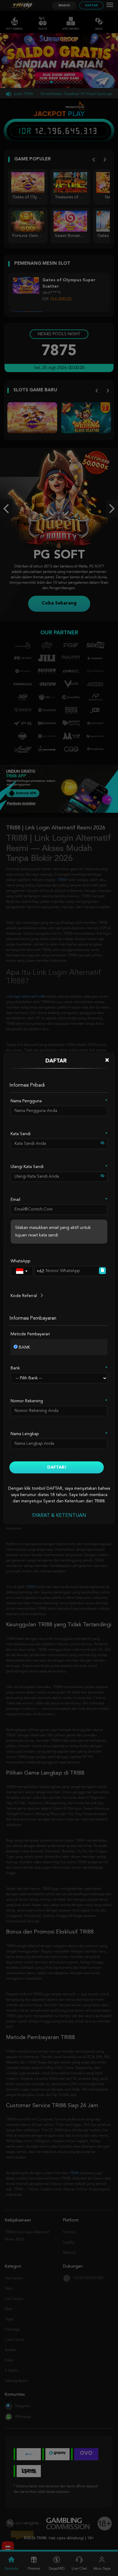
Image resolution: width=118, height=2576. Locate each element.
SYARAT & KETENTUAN (59, 1516)
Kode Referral (24, 1296)
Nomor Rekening (27, 1401)
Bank (15, 1368)
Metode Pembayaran (30, 1334)
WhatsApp (20, 1261)
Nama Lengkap (25, 1434)
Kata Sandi (21, 1134)
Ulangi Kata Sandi (27, 1167)
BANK (24, 1347)
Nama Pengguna (26, 1101)
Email (15, 1200)
